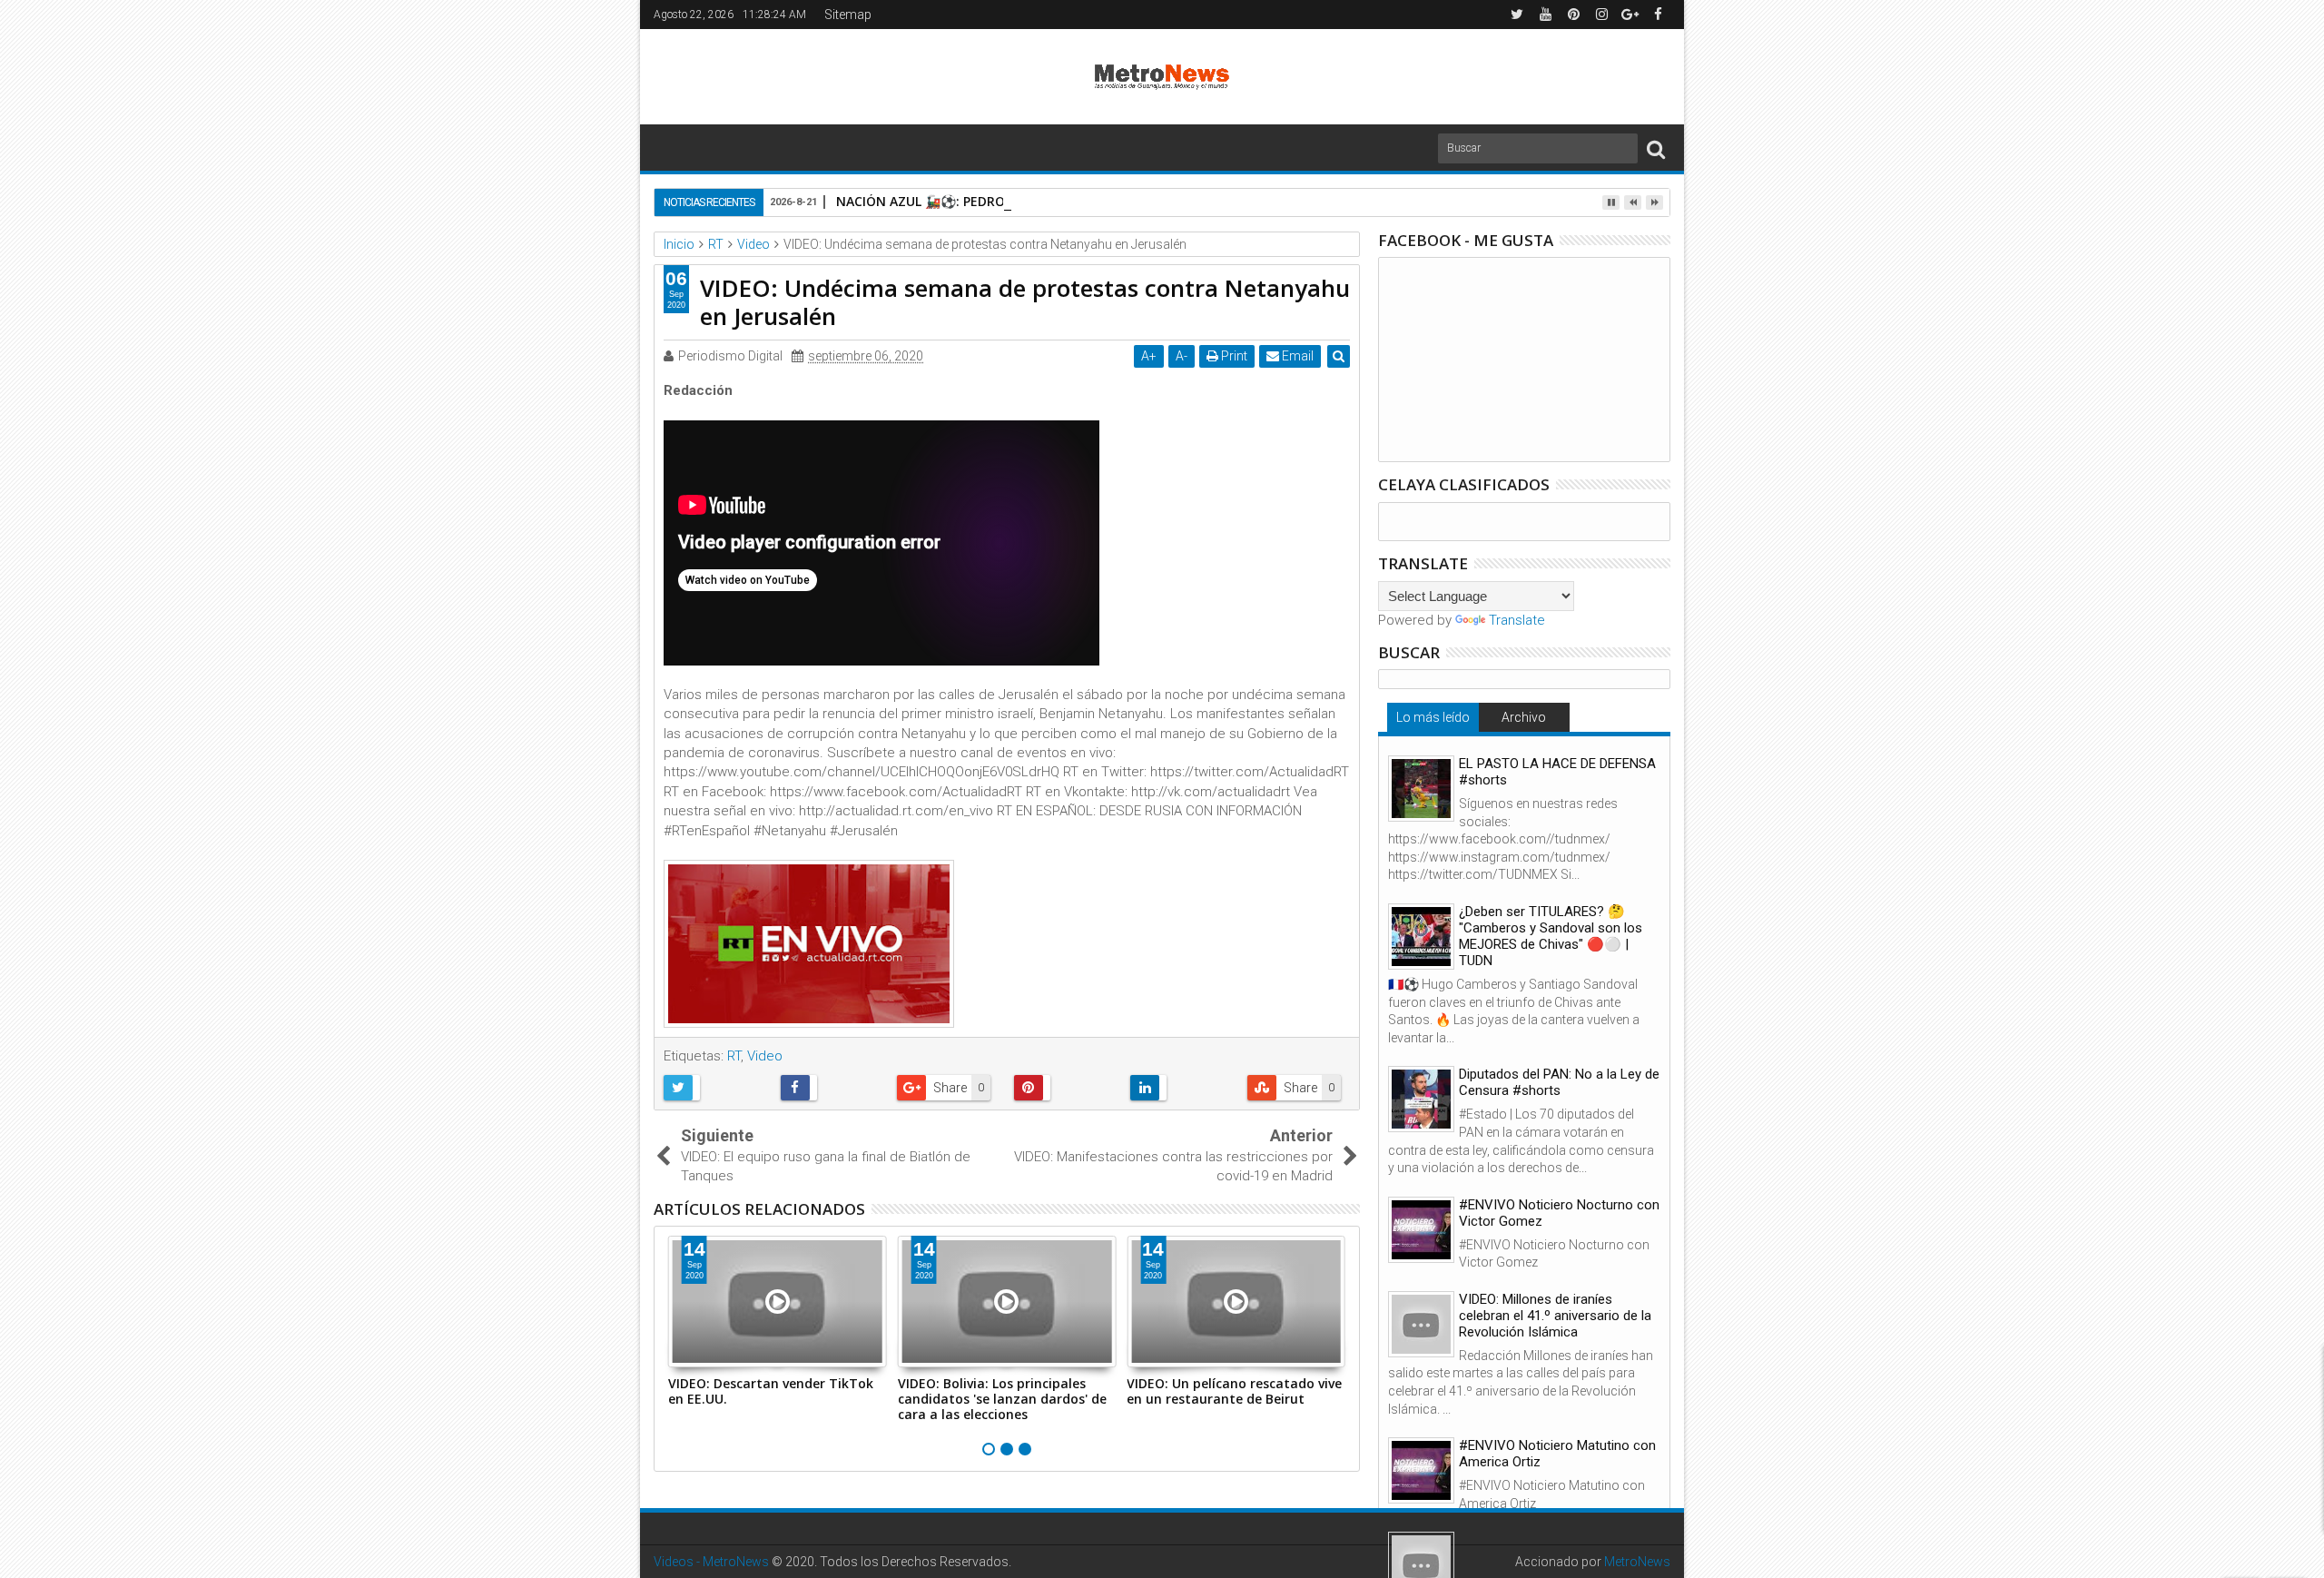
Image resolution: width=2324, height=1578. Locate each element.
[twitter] (1517, 15)
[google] (1630, 15)
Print (1233, 356)
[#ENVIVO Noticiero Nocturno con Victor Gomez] (1421, 1230)
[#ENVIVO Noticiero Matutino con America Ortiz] (1421, 1470)
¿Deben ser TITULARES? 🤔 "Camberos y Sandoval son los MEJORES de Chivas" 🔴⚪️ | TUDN (1551, 936)
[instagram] (1601, 15)
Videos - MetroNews (711, 1562)
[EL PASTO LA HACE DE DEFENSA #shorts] (1421, 789)
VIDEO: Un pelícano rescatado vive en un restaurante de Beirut (1234, 1391)
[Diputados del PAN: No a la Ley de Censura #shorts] (1421, 1099)
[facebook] (1658, 15)
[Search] (1656, 148)
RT (734, 1056)
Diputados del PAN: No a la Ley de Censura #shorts (1559, 1082)
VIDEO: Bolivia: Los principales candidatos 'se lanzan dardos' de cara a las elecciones (1002, 1399)
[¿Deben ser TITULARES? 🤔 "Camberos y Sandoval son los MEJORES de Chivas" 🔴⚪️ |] (1421, 937)
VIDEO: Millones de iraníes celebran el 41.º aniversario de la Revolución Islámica (1555, 1316)
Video (765, 1056)
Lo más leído (1433, 717)
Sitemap (848, 15)
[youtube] (1545, 15)
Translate (1517, 620)
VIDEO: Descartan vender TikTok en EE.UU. (771, 1391)
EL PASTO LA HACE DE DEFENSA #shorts (1557, 772)
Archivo (1524, 717)
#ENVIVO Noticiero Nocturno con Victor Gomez (1559, 1213)
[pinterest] (1573, 15)
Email (1296, 356)
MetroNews (1637, 1562)
